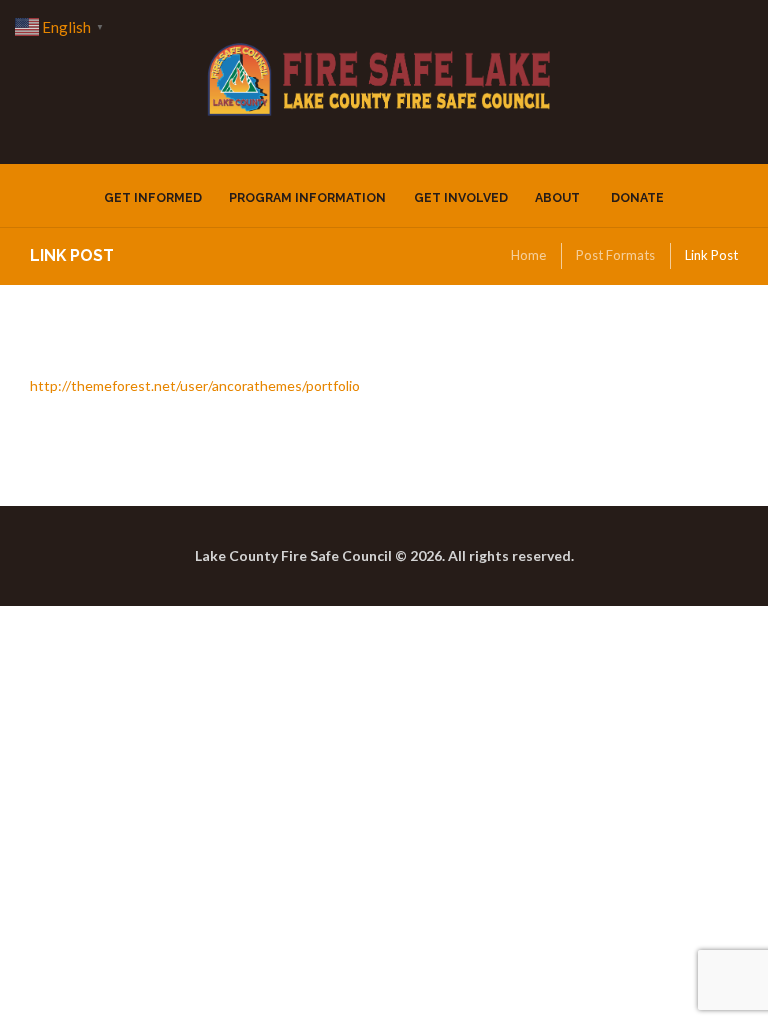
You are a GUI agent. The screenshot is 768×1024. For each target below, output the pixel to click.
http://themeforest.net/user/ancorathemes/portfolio (195, 385)
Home (528, 255)
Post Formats (615, 255)
